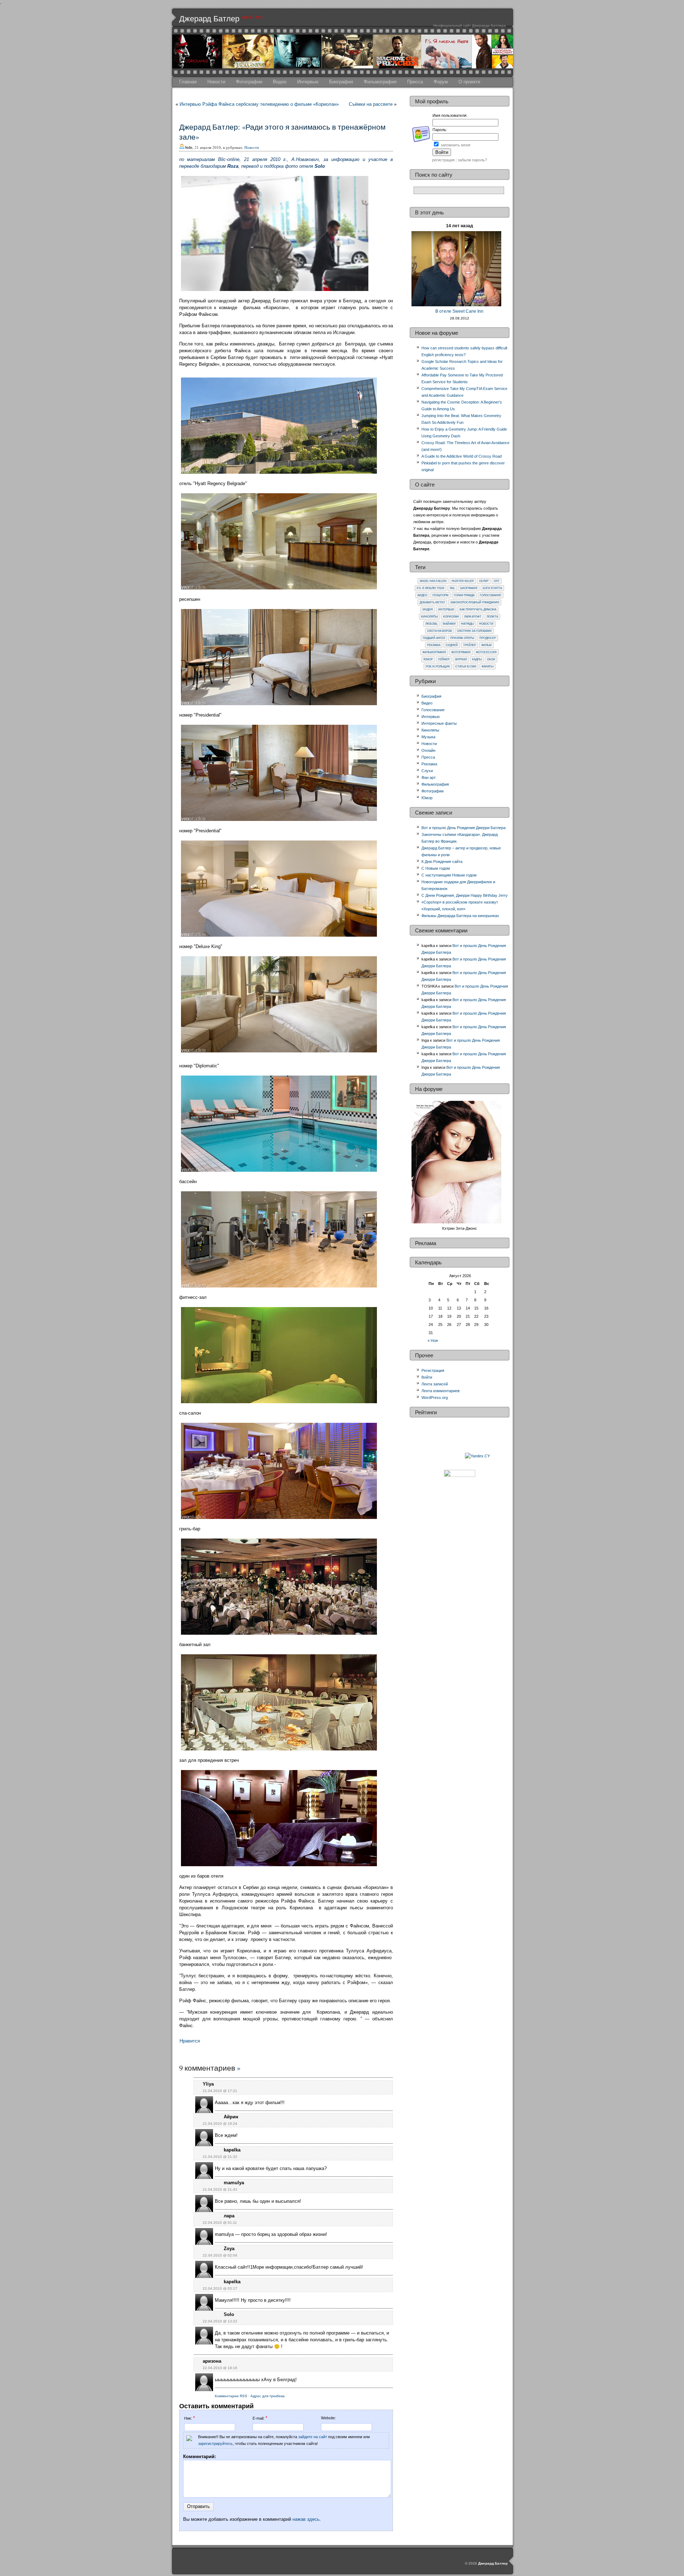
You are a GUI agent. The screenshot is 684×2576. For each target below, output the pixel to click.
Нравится (190, 2041)
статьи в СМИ (466, 667)
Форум (441, 82)
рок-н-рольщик (438, 667)
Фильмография (380, 82)
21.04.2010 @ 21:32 (220, 2157)
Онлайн (428, 750)
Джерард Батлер (209, 19)
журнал (461, 659)
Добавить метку (432, 602)
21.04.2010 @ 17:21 (220, 2091)
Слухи (427, 771)
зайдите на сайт (313, 2437)
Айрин (231, 2117)
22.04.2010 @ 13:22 (220, 2321)
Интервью (308, 82)
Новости (216, 82)
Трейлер (470, 645)
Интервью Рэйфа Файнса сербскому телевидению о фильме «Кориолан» (259, 104)
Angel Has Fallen (433, 581)
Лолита (492, 617)
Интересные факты (439, 723)
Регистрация (433, 1370)
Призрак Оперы (462, 638)
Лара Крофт (473, 617)
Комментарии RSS (231, 2396)
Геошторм (441, 595)
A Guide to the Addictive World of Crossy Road (462, 456)
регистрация (443, 160)
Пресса (415, 82)
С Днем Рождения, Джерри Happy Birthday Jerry (465, 895)
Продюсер (488, 638)
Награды (467, 624)
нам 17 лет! (252, 17)
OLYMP (484, 581)
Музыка (428, 737)
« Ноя (433, 1341)
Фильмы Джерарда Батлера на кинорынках (460, 916)
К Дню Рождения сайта (442, 862)
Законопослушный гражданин (475, 602)
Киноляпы (429, 617)
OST (497, 581)
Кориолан (451, 617)
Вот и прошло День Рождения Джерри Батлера (463, 828)
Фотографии (249, 82)
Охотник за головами (474, 631)
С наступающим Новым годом (449, 875)
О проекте (469, 82)
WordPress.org (435, 1398)
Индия (428, 610)
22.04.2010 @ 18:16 (220, 2368)
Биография (341, 82)
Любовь (431, 624)
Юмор (428, 659)
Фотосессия (486, 652)
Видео (280, 82)
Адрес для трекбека (268, 2396)
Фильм (486, 645)
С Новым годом (436, 868)
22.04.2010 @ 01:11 (220, 2223)
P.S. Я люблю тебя (431, 588)
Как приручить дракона (478, 610)
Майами (449, 624)
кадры (477, 659)
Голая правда (464, 595)
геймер (444, 659)
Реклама (434, 645)
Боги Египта (492, 588)
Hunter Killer (463, 581)
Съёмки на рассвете (371, 104)
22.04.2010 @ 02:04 (220, 2255)
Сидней (452, 645)
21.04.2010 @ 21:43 (220, 2189)
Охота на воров (439, 631)
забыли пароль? (472, 160)
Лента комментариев (441, 1391)
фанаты (488, 667)
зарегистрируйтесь (215, 2444)
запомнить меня (455, 145)
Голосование (491, 595)
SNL (452, 588)
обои (491, 659)
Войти (427, 1377)
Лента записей (435, 1384)
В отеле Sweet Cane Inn (459, 311)
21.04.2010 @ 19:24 (220, 2124)
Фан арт (429, 777)
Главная (188, 82)
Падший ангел (434, 638)
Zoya (229, 2249)
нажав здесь (306, 2519)
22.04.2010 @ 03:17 (220, 2288)
